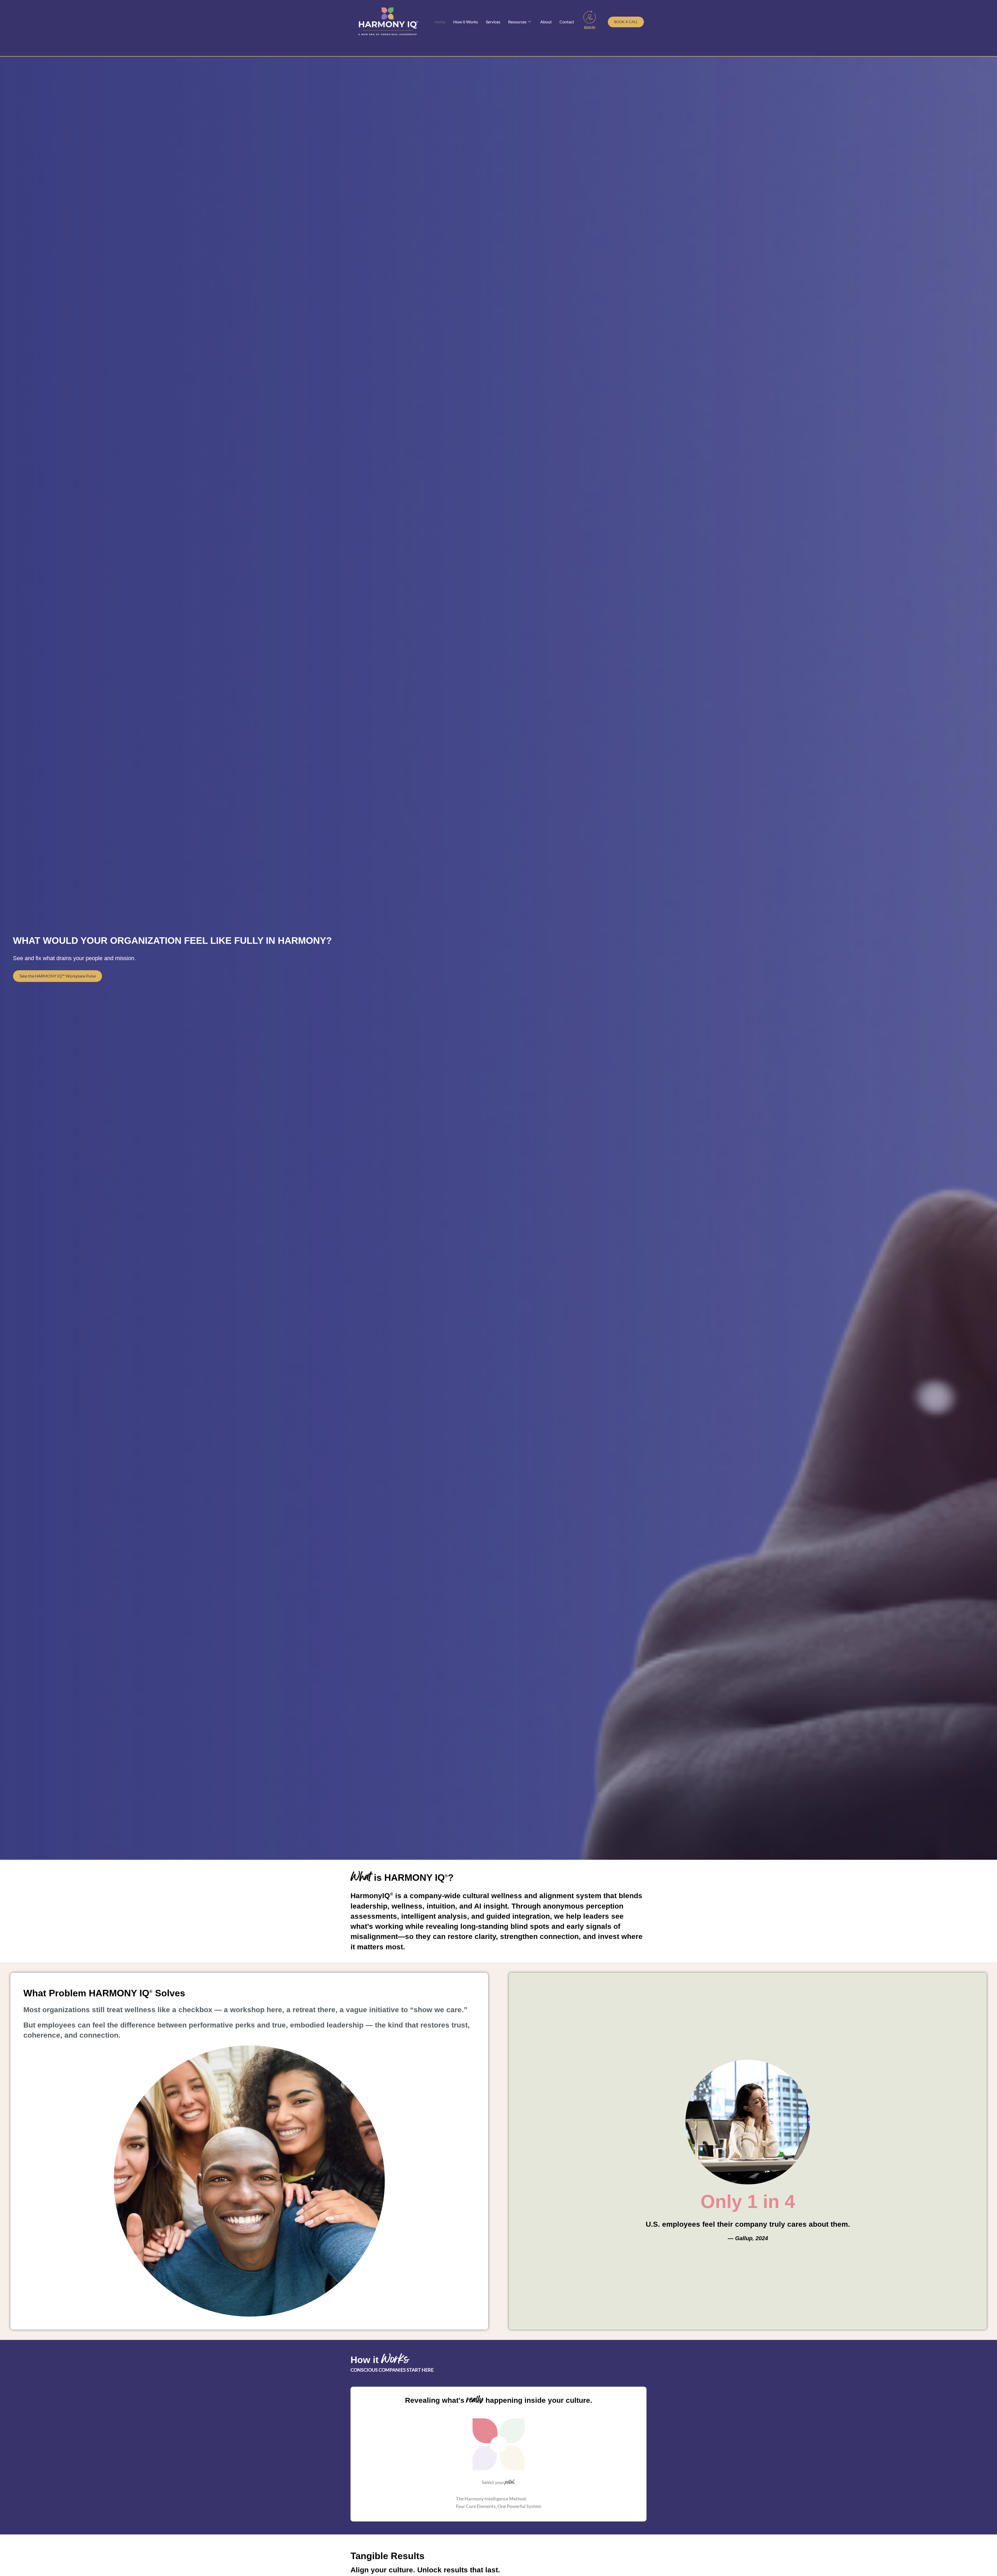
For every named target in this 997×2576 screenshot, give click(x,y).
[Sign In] (590, 17)
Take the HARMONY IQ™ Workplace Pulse (58, 976)
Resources (517, 22)
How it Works (466, 22)
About (546, 22)
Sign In (590, 27)
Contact (567, 22)
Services (493, 22)
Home (440, 22)
